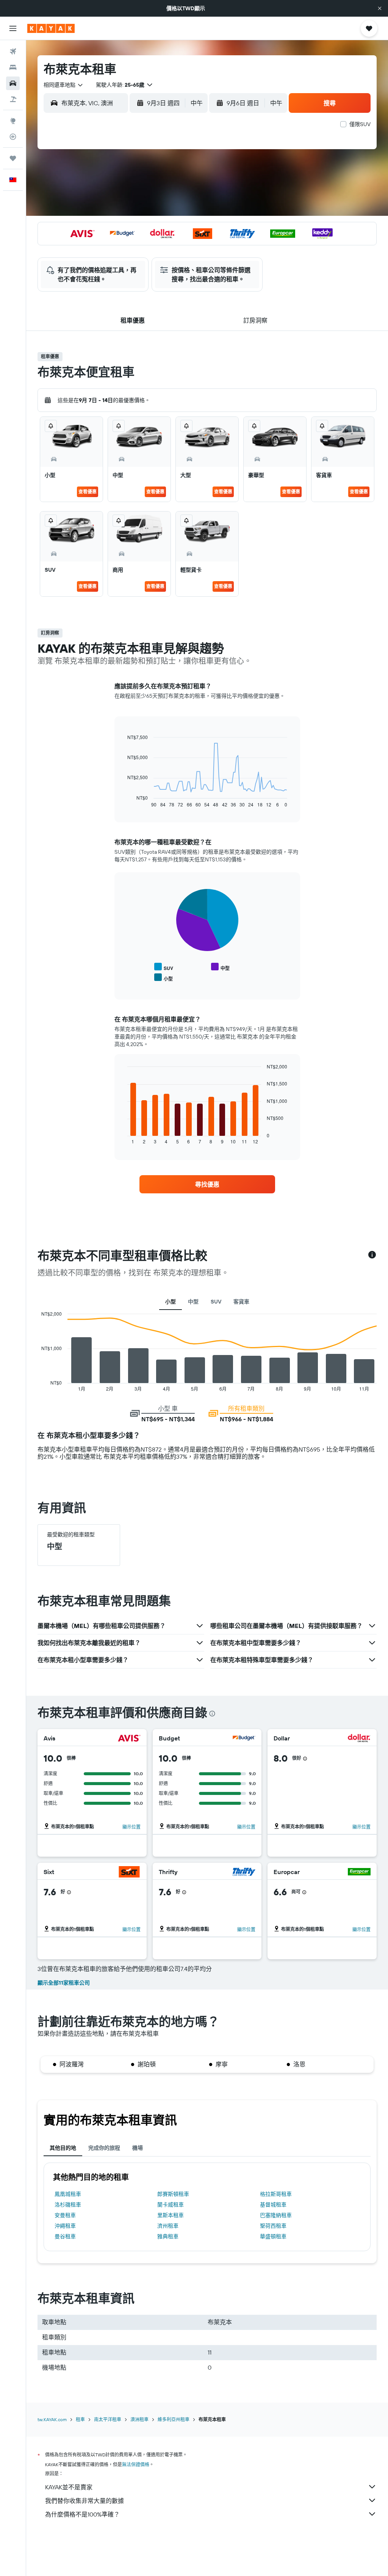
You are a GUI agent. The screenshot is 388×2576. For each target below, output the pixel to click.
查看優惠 (88, 492)
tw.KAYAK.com (52, 2419)
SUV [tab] (216, 1302)
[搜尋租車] (13, 83)
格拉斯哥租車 (276, 2194)
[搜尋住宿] (13, 67)
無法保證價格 (136, 2465)
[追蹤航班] (13, 137)
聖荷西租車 (273, 2226)
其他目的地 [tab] (63, 2148)
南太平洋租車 (108, 2419)
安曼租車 (65, 2215)
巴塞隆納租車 (276, 2215)
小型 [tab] (171, 1302)
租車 (80, 2419)
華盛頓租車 (273, 2236)
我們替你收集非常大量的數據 (84, 2501)
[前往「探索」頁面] (13, 121)
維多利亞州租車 (174, 2419)
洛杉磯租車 (68, 2205)
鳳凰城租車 (68, 2194)
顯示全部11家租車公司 (64, 1983)
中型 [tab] (193, 1302)
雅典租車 (168, 2236)
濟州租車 (168, 2226)
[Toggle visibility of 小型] (163, 978)
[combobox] (64, 85)
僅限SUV (360, 124)
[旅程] (13, 158)
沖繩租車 (65, 2226)
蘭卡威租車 (171, 2205)
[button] (380, 8)
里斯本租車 (171, 2215)
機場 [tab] (138, 2148)
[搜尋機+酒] (13, 99)
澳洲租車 (139, 2419)
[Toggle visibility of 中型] (220, 967)
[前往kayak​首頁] (51, 28)
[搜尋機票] (13, 51)
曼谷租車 (65, 2236)
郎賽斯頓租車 (173, 2194)
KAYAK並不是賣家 (69, 2487)
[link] (207, 1184)
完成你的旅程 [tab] (104, 2148)
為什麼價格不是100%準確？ (82, 2514)
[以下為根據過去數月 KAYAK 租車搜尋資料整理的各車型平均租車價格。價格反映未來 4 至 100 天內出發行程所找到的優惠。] (372, 1255)
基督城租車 (273, 2205)
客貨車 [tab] (241, 1302)
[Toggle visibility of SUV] (164, 967)
